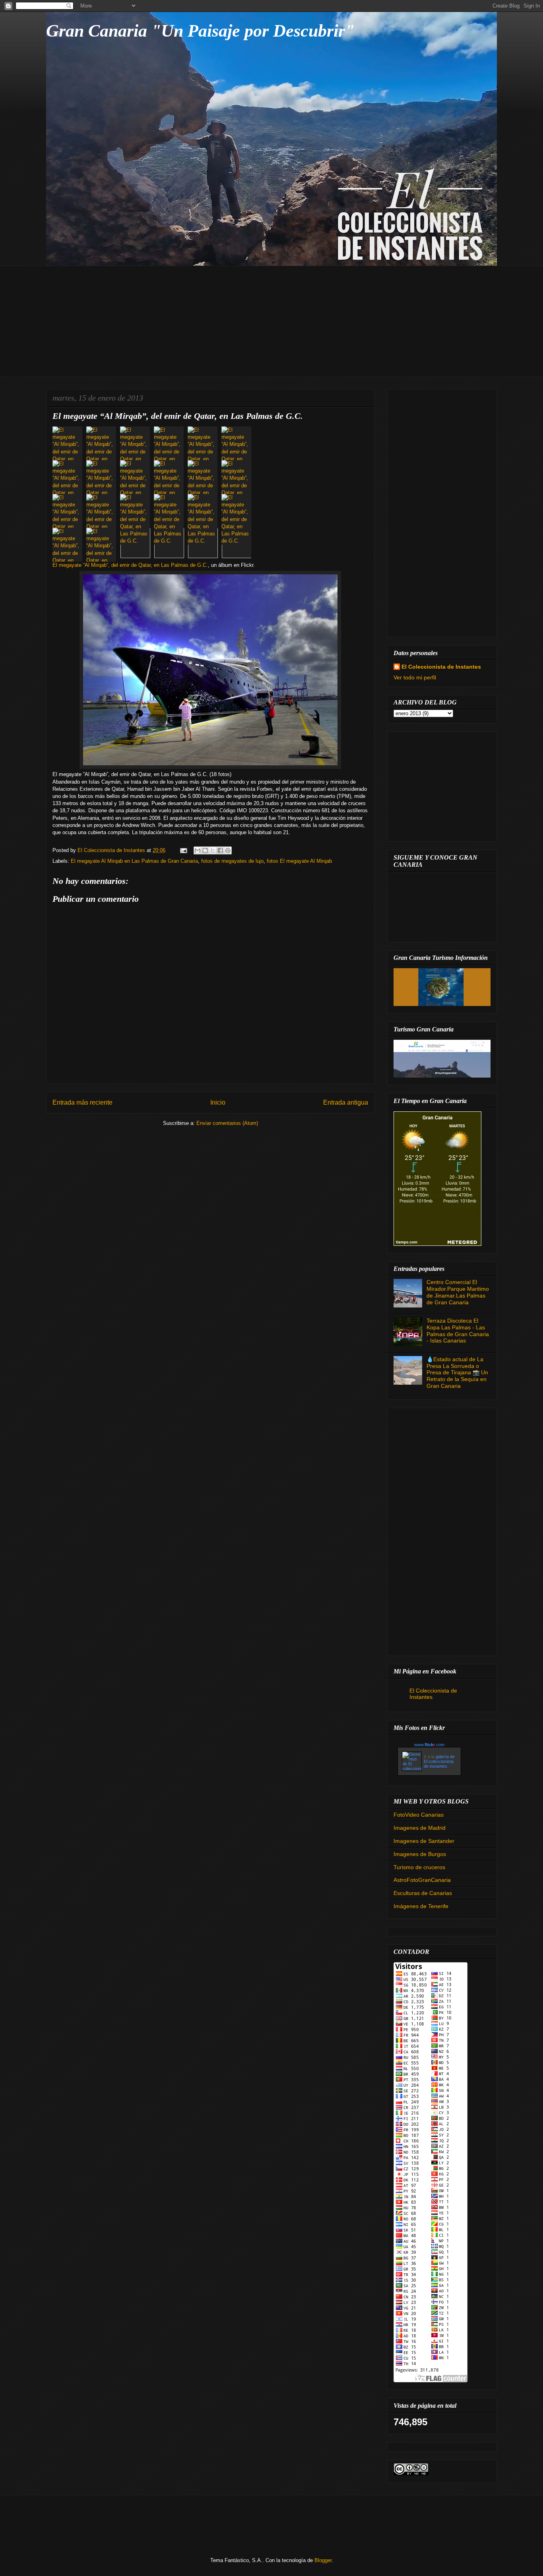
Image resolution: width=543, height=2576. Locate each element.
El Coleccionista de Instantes (441, 667)
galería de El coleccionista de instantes (439, 1761)
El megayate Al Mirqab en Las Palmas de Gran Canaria (134, 861)
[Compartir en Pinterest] (228, 850)
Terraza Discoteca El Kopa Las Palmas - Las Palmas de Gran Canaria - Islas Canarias (458, 1331)
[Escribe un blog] (205, 850)
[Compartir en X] (213, 850)
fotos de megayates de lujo (232, 861)
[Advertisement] (271, 321)
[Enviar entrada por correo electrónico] (183, 850)
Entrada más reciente (82, 1102)
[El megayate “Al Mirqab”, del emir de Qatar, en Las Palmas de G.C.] (69, 443)
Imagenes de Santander (424, 1841)
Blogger (323, 2560)
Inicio (218, 1102)
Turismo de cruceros (419, 1867)
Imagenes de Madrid (420, 1828)
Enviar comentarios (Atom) (227, 1123)
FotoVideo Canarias (419, 1815)
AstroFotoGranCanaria (422, 1880)
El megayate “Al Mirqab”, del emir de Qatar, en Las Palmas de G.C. (130, 565)
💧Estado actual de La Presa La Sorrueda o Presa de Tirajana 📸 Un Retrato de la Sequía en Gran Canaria (457, 1373)
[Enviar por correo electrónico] (198, 850)
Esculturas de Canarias (423, 1893)
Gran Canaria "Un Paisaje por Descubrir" (200, 31)
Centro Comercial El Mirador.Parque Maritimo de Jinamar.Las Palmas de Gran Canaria (458, 1292)
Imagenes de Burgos (420, 1854)
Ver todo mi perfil (415, 677)
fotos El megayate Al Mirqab (299, 861)
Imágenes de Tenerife (421, 1906)
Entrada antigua (346, 1102)
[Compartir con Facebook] (220, 850)
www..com (429, 1745)
